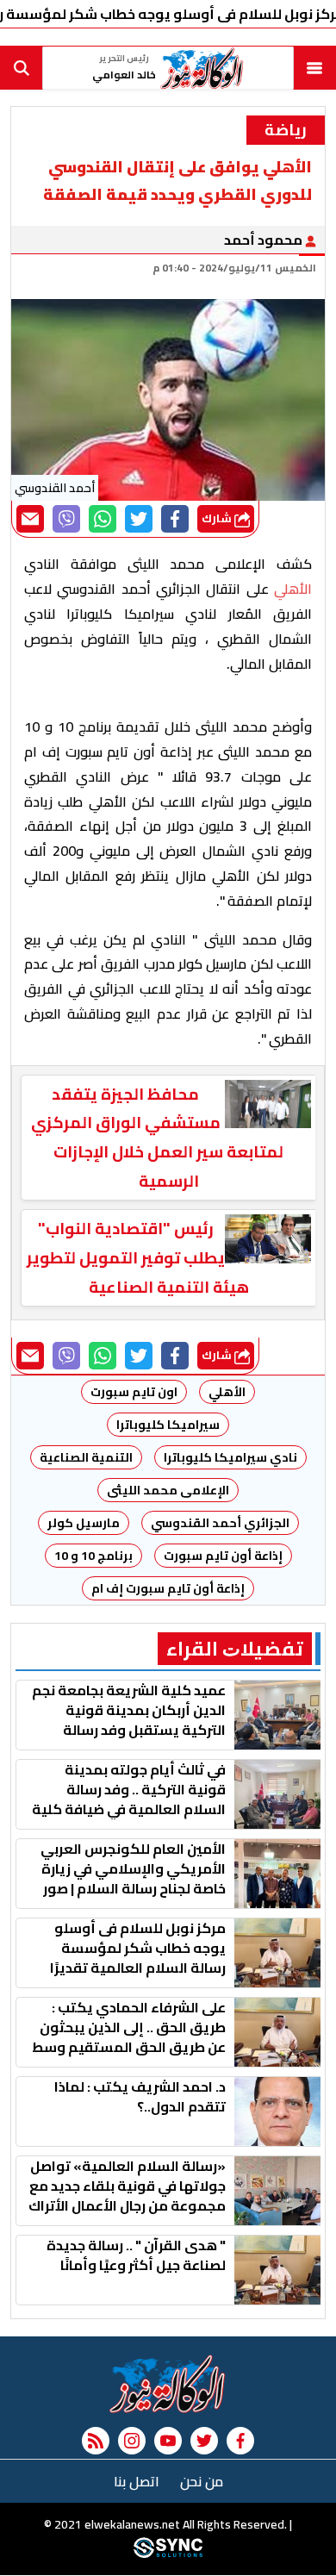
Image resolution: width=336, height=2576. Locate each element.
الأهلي (227, 1392)
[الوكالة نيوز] (168, 2384)
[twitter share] (139, 519)
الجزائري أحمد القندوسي (220, 1523)
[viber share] (66, 519)
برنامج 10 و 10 (93, 1556)
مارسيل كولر (84, 1523)
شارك (218, 518)
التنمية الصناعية (86, 1457)
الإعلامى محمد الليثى (168, 1490)
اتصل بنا (137, 2481)
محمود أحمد (264, 240)
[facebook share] (175, 519)
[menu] (314, 68)
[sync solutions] (168, 2554)
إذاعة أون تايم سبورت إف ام (168, 1588)
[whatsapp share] (103, 519)
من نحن (202, 2481)
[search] (22, 68)
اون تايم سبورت (134, 1392)
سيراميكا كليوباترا (168, 1425)
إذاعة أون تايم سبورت (223, 1556)
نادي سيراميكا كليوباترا (230, 1457)
